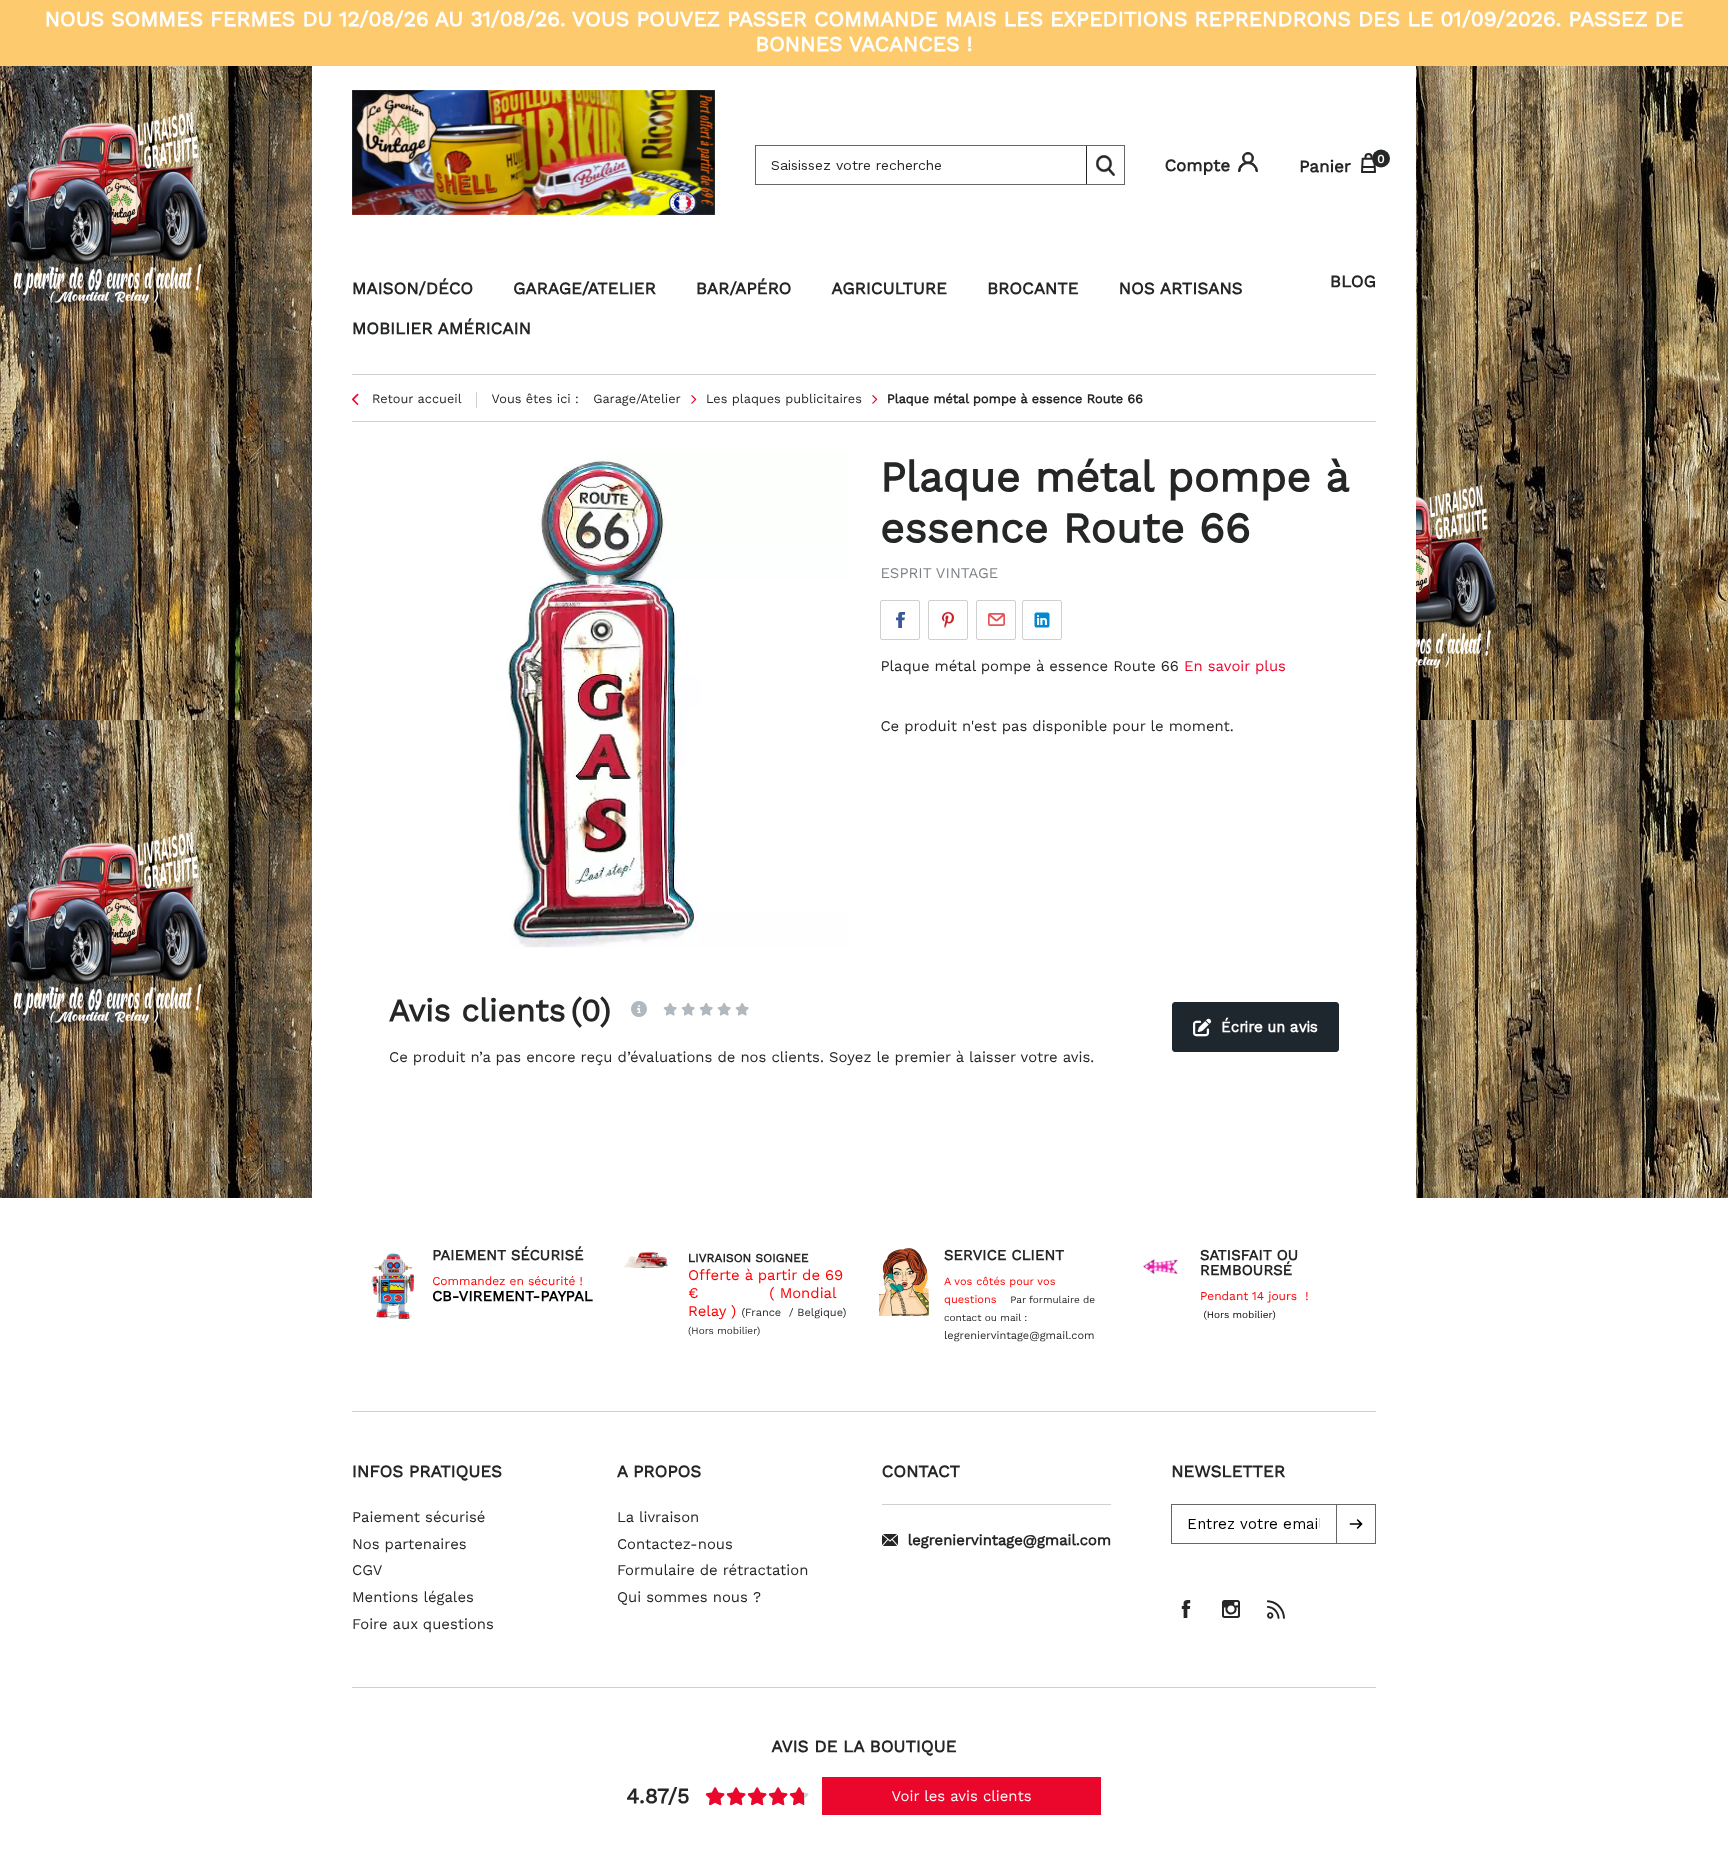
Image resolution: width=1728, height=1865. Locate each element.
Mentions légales (413, 1597)
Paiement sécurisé (418, 1517)
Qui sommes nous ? (689, 1597)
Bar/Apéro (744, 289)
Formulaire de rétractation (713, 1570)
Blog (1353, 282)
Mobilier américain (441, 329)
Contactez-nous (675, 1544)
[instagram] (1231, 1609)
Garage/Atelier (584, 289)
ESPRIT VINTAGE (939, 573)
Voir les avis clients (962, 1796)
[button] (1356, 1524)
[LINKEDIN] (1042, 620)
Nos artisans (1181, 289)
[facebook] (1186, 1609)
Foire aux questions (423, 1624)
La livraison (658, 1517)
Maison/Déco (412, 289)
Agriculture (890, 289)
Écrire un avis (1269, 1027)
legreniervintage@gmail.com (1009, 1540)
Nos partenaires (409, 1544)
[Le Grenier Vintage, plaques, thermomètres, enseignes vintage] (533, 165)
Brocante (1033, 289)
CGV (367, 1570)
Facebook (900, 620)
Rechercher (1105, 165)
